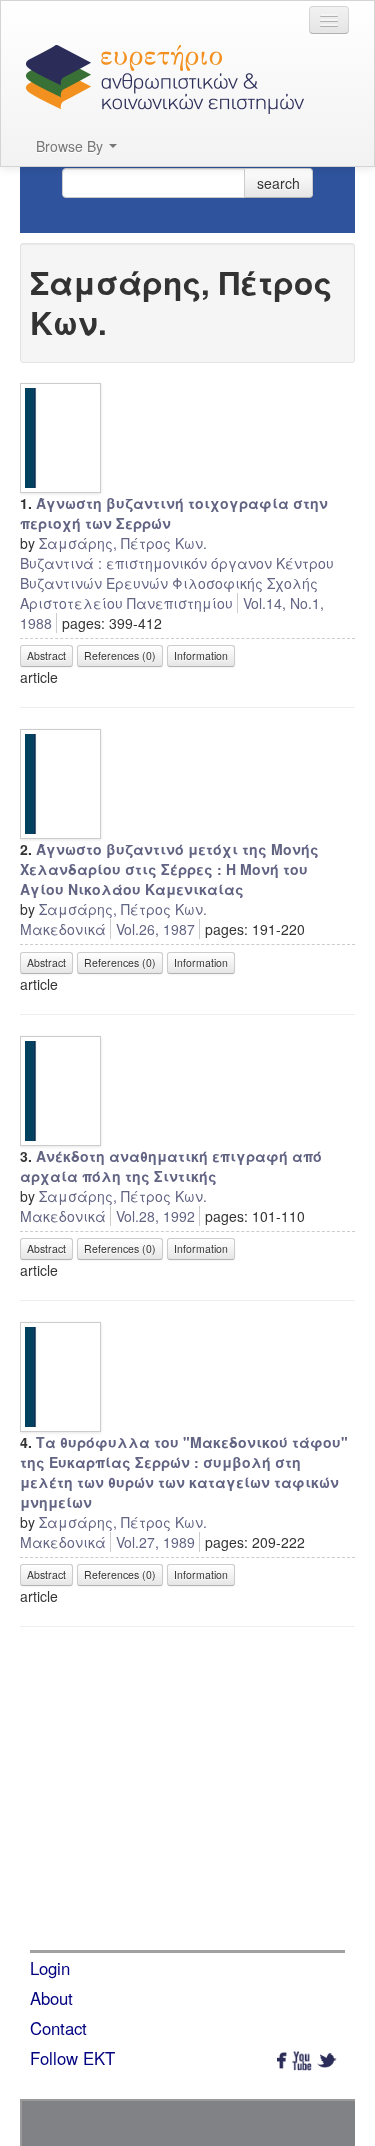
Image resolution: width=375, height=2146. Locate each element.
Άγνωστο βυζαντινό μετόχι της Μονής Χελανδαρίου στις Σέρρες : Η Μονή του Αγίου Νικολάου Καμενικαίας (169, 869)
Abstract (46, 655)
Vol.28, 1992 (155, 1216)
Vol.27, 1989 (155, 1542)
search (278, 183)
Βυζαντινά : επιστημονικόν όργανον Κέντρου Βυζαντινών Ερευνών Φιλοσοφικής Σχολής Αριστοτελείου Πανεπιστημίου (177, 583)
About (51, 1998)
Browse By (71, 146)
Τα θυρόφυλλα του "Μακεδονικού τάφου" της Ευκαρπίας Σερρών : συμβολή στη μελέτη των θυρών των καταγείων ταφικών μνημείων (184, 1472)
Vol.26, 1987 (155, 929)
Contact (58, 2028)
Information (201, 655)
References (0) (120, 655)
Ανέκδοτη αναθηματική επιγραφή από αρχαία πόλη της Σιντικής (171, 1166)
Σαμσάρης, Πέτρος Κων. (123, 543)
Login (50, 1968)
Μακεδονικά (63, 929)
